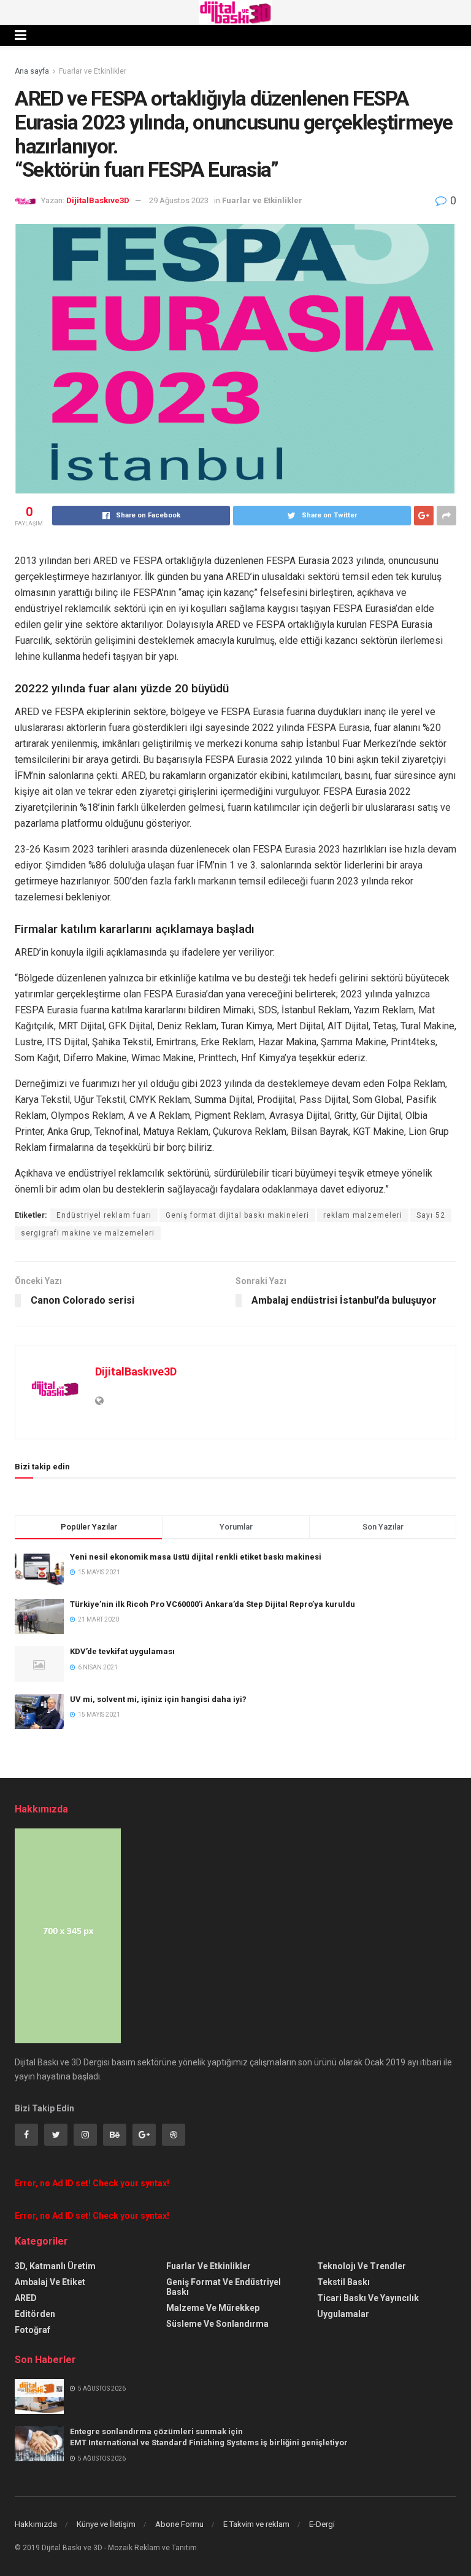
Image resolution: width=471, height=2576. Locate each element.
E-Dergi (322, 2524)
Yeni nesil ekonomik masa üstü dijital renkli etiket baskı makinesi (196, 1557)
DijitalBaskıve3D (98, 200)
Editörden (35, 2314)
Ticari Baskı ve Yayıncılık (368, 2298)
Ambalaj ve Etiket (50, 2282)
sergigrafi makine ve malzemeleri (88, 1233)
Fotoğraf (33, 2330)
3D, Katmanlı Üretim (55, 2266)
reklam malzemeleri (363, 1215)
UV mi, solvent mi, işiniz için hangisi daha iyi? (158, 1699)
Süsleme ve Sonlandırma (217, 2324)
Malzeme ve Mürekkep (213, 2308)
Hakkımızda (36, 2524)
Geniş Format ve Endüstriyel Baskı (224, 2287)
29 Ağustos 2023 (179, 200)
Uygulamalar (343, 2314)
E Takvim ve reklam (256, 2524)
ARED (26, 2298)
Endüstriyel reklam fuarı (104, 1215)
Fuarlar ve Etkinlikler (93, 71)
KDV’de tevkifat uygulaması (122, 1651)
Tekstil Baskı (343, 2282)
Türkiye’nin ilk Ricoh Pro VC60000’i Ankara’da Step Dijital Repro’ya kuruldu (213, 1604)
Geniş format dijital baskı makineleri (237, 1215)
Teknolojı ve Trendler (362, 2266)
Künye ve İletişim (106, 2524)
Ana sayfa (32, 71)
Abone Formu (179, 2524)
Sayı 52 (431, 1215)
